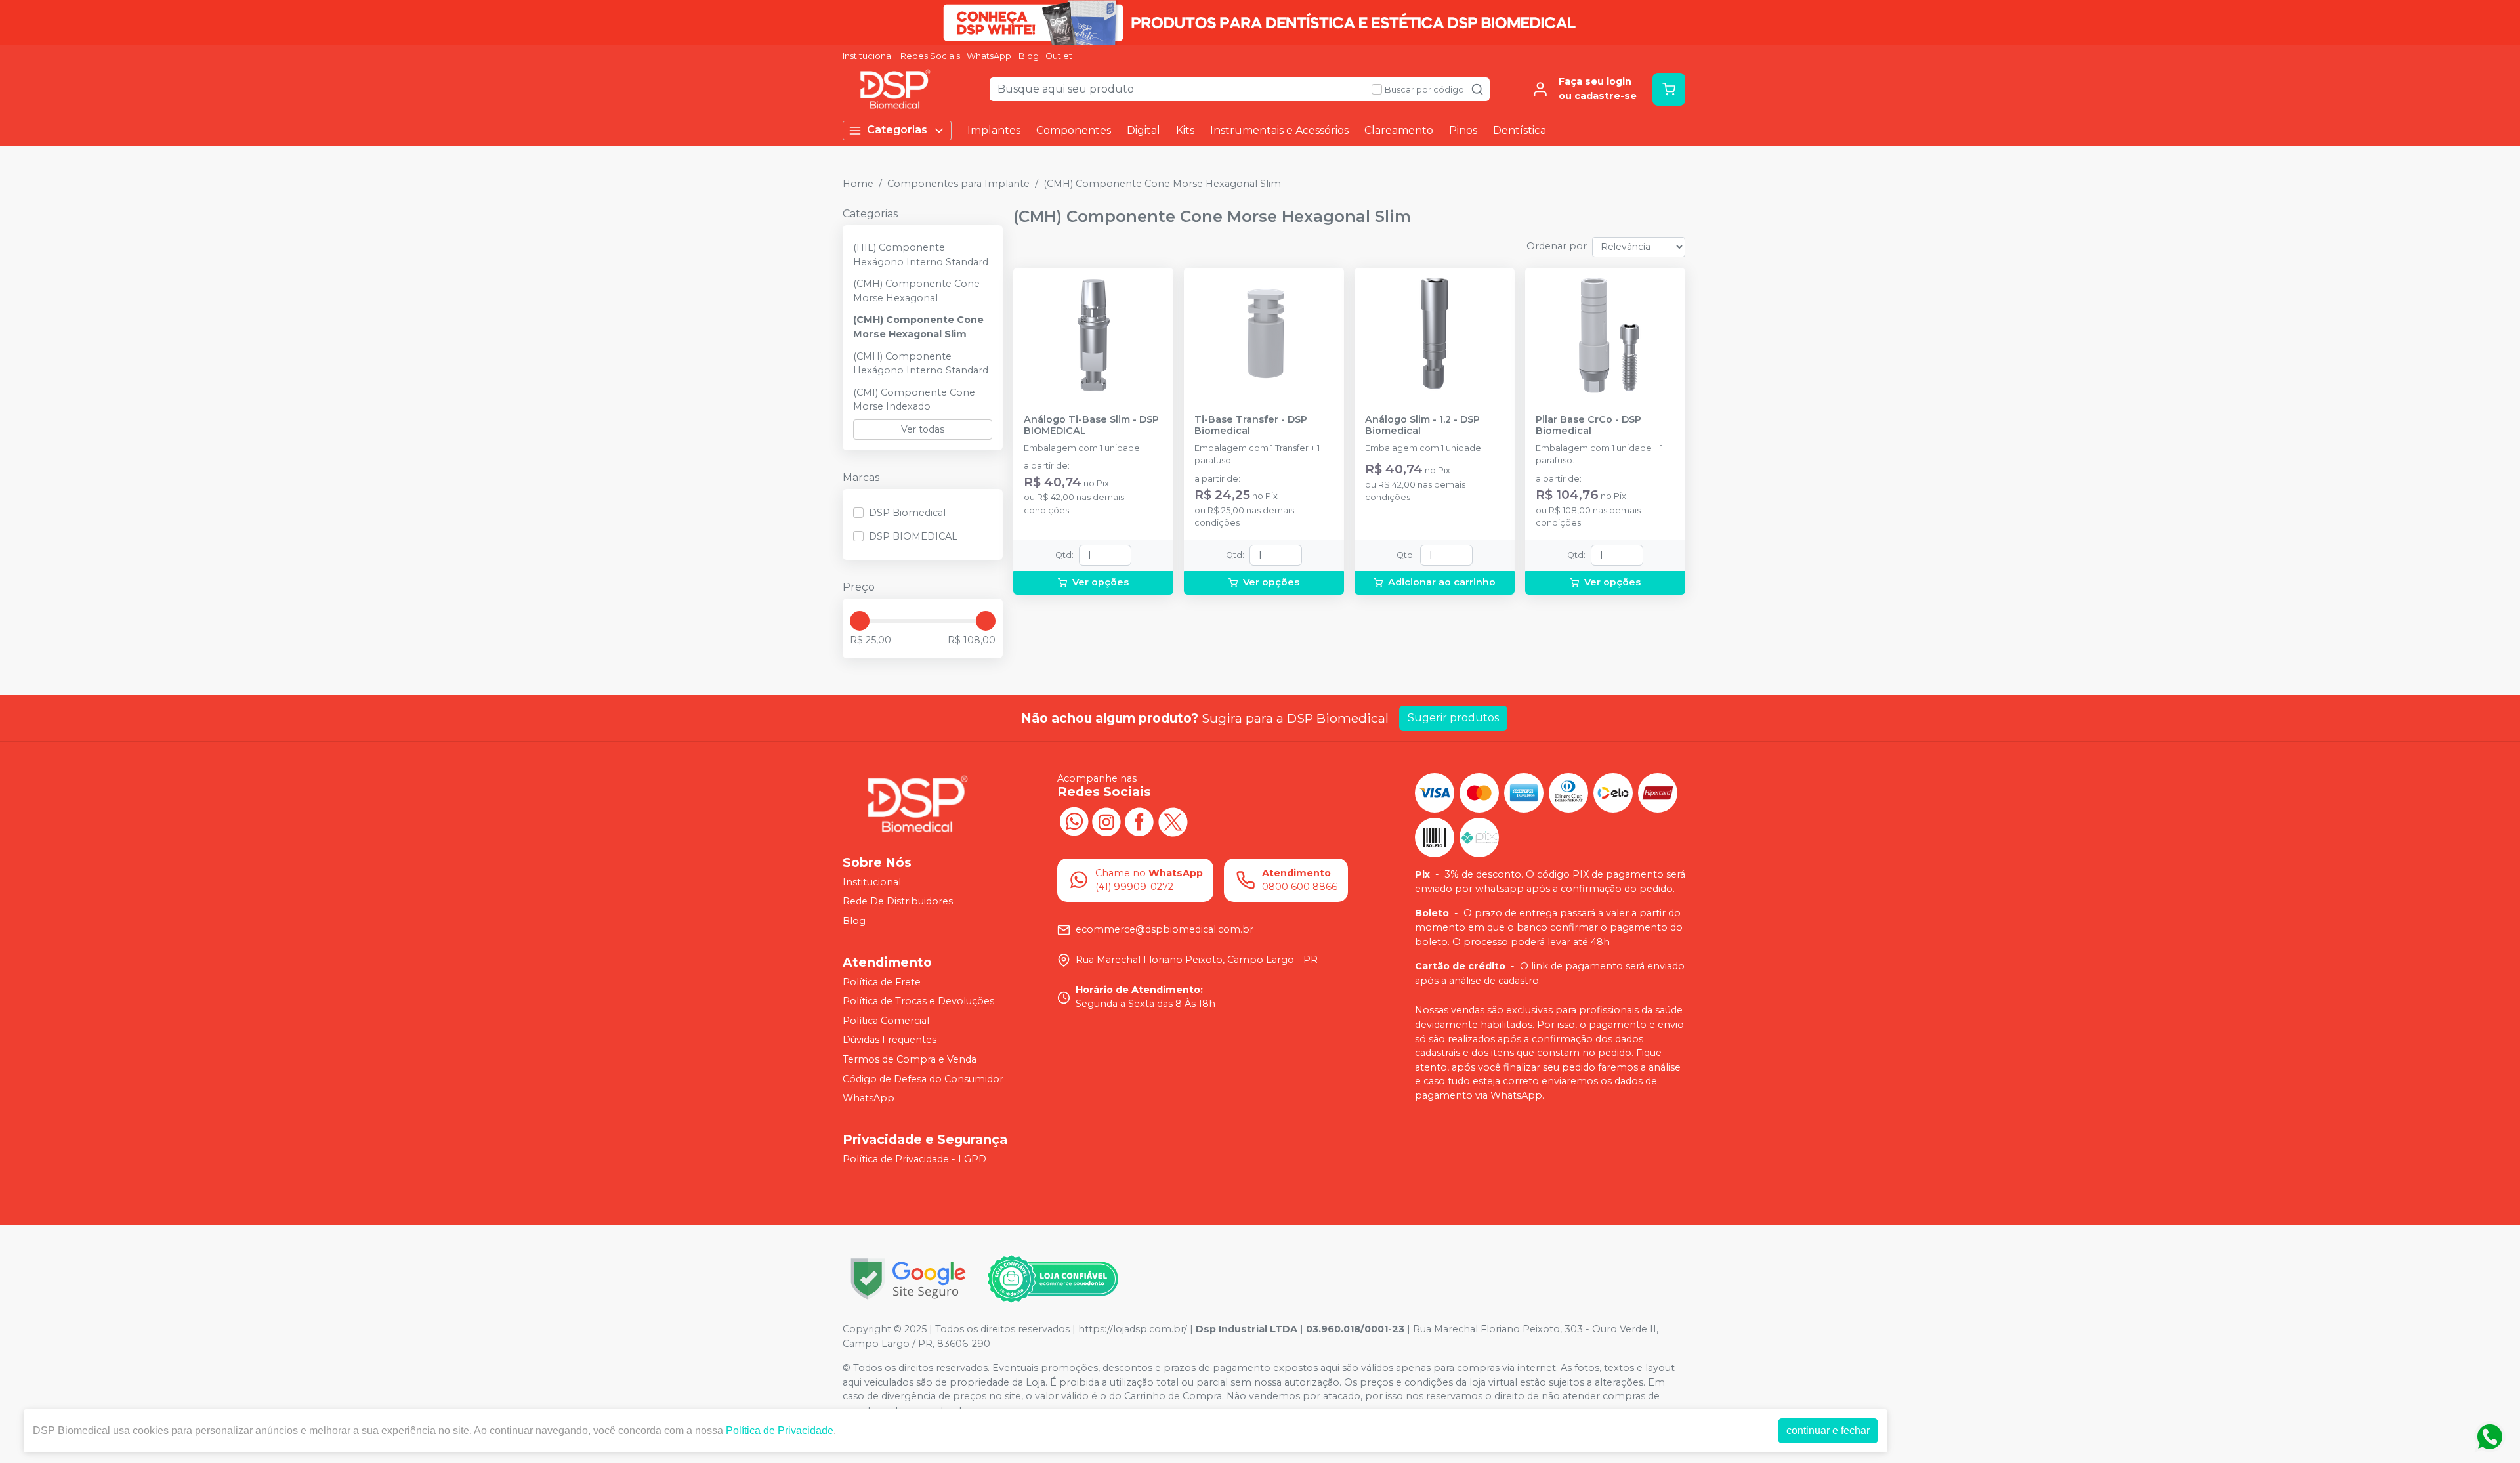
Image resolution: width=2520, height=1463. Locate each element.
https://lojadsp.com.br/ (1133, 1329)
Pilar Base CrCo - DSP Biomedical (1588, 425)
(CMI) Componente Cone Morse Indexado (914, 400)
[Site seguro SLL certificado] (908, 1279)
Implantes (994, 130)
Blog (1029, 56)
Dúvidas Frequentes (890, 1040)
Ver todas (923, 429)
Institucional (868, 56)
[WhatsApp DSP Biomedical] (1074, 820)
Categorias (897, 130)
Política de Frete (882, 982)
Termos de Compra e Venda (910, 1059)
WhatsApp (989, 56)
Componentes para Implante (958, 184)
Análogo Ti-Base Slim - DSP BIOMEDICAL (1091, 425)
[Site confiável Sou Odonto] (1053, 1279)
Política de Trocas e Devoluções (918, 1001)
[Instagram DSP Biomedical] (1106, 820)
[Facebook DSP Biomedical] (1139, 820)
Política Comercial (886, 1021)
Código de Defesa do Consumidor (923, 1079)
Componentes (1074, 130)
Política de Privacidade (780, 1431)
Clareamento (1399, 130)
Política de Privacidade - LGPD (914, 1159)
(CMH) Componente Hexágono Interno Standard (921, 364)
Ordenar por (1557, 246)
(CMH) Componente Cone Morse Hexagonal (916, 291)
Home (858, 184)
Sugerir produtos (1453, 718)
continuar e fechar (1828, 1431)
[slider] (860, 621)
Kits (1185, 130)
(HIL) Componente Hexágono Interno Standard (921, 255)
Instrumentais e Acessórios (1279, 130)
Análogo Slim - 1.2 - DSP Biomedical (1422, 425)
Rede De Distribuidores (898, 901)
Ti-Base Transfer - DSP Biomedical (1251, 425)
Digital (1144, 130)
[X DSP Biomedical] (1172, 820)
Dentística (1520, 130)
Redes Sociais (930, 56)
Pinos (1463, 130)
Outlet (1059, 56)
